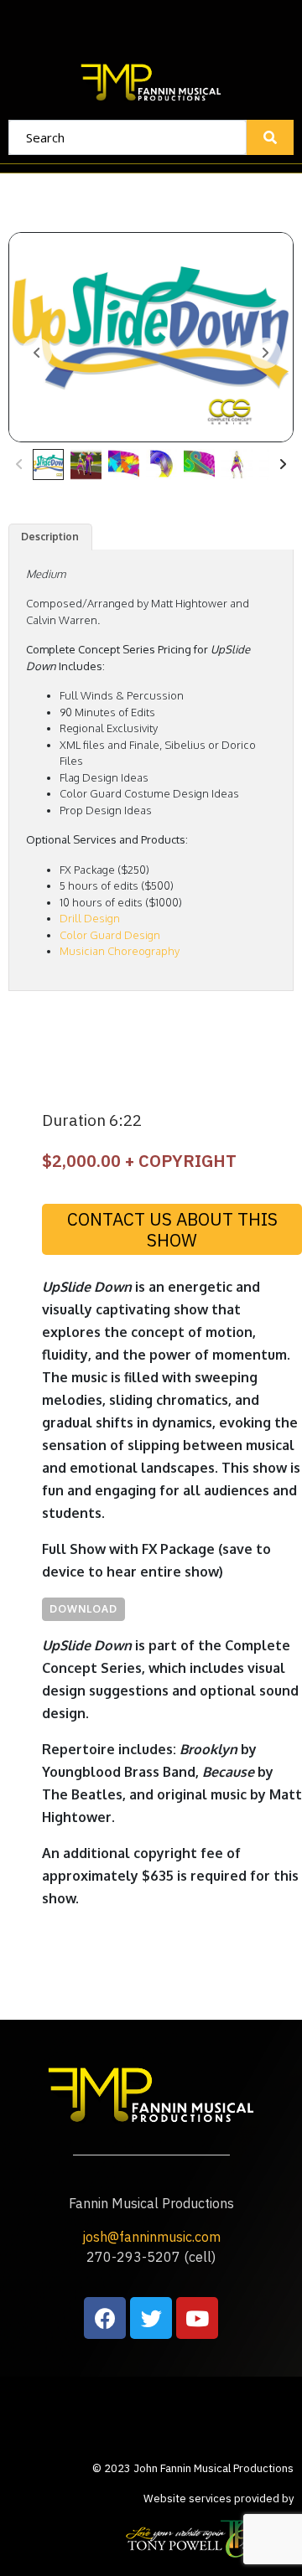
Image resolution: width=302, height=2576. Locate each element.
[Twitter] (151, 2318)
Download (83, 1609)
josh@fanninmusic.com (151, 2237)
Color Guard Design (110, 935)
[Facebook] (105, 2318)
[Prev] (19, 465)
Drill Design (90, 918)
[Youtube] (197, 2318)
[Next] (283, 465)
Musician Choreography (120, 951)
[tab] (50, 537)
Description (50, 537)
